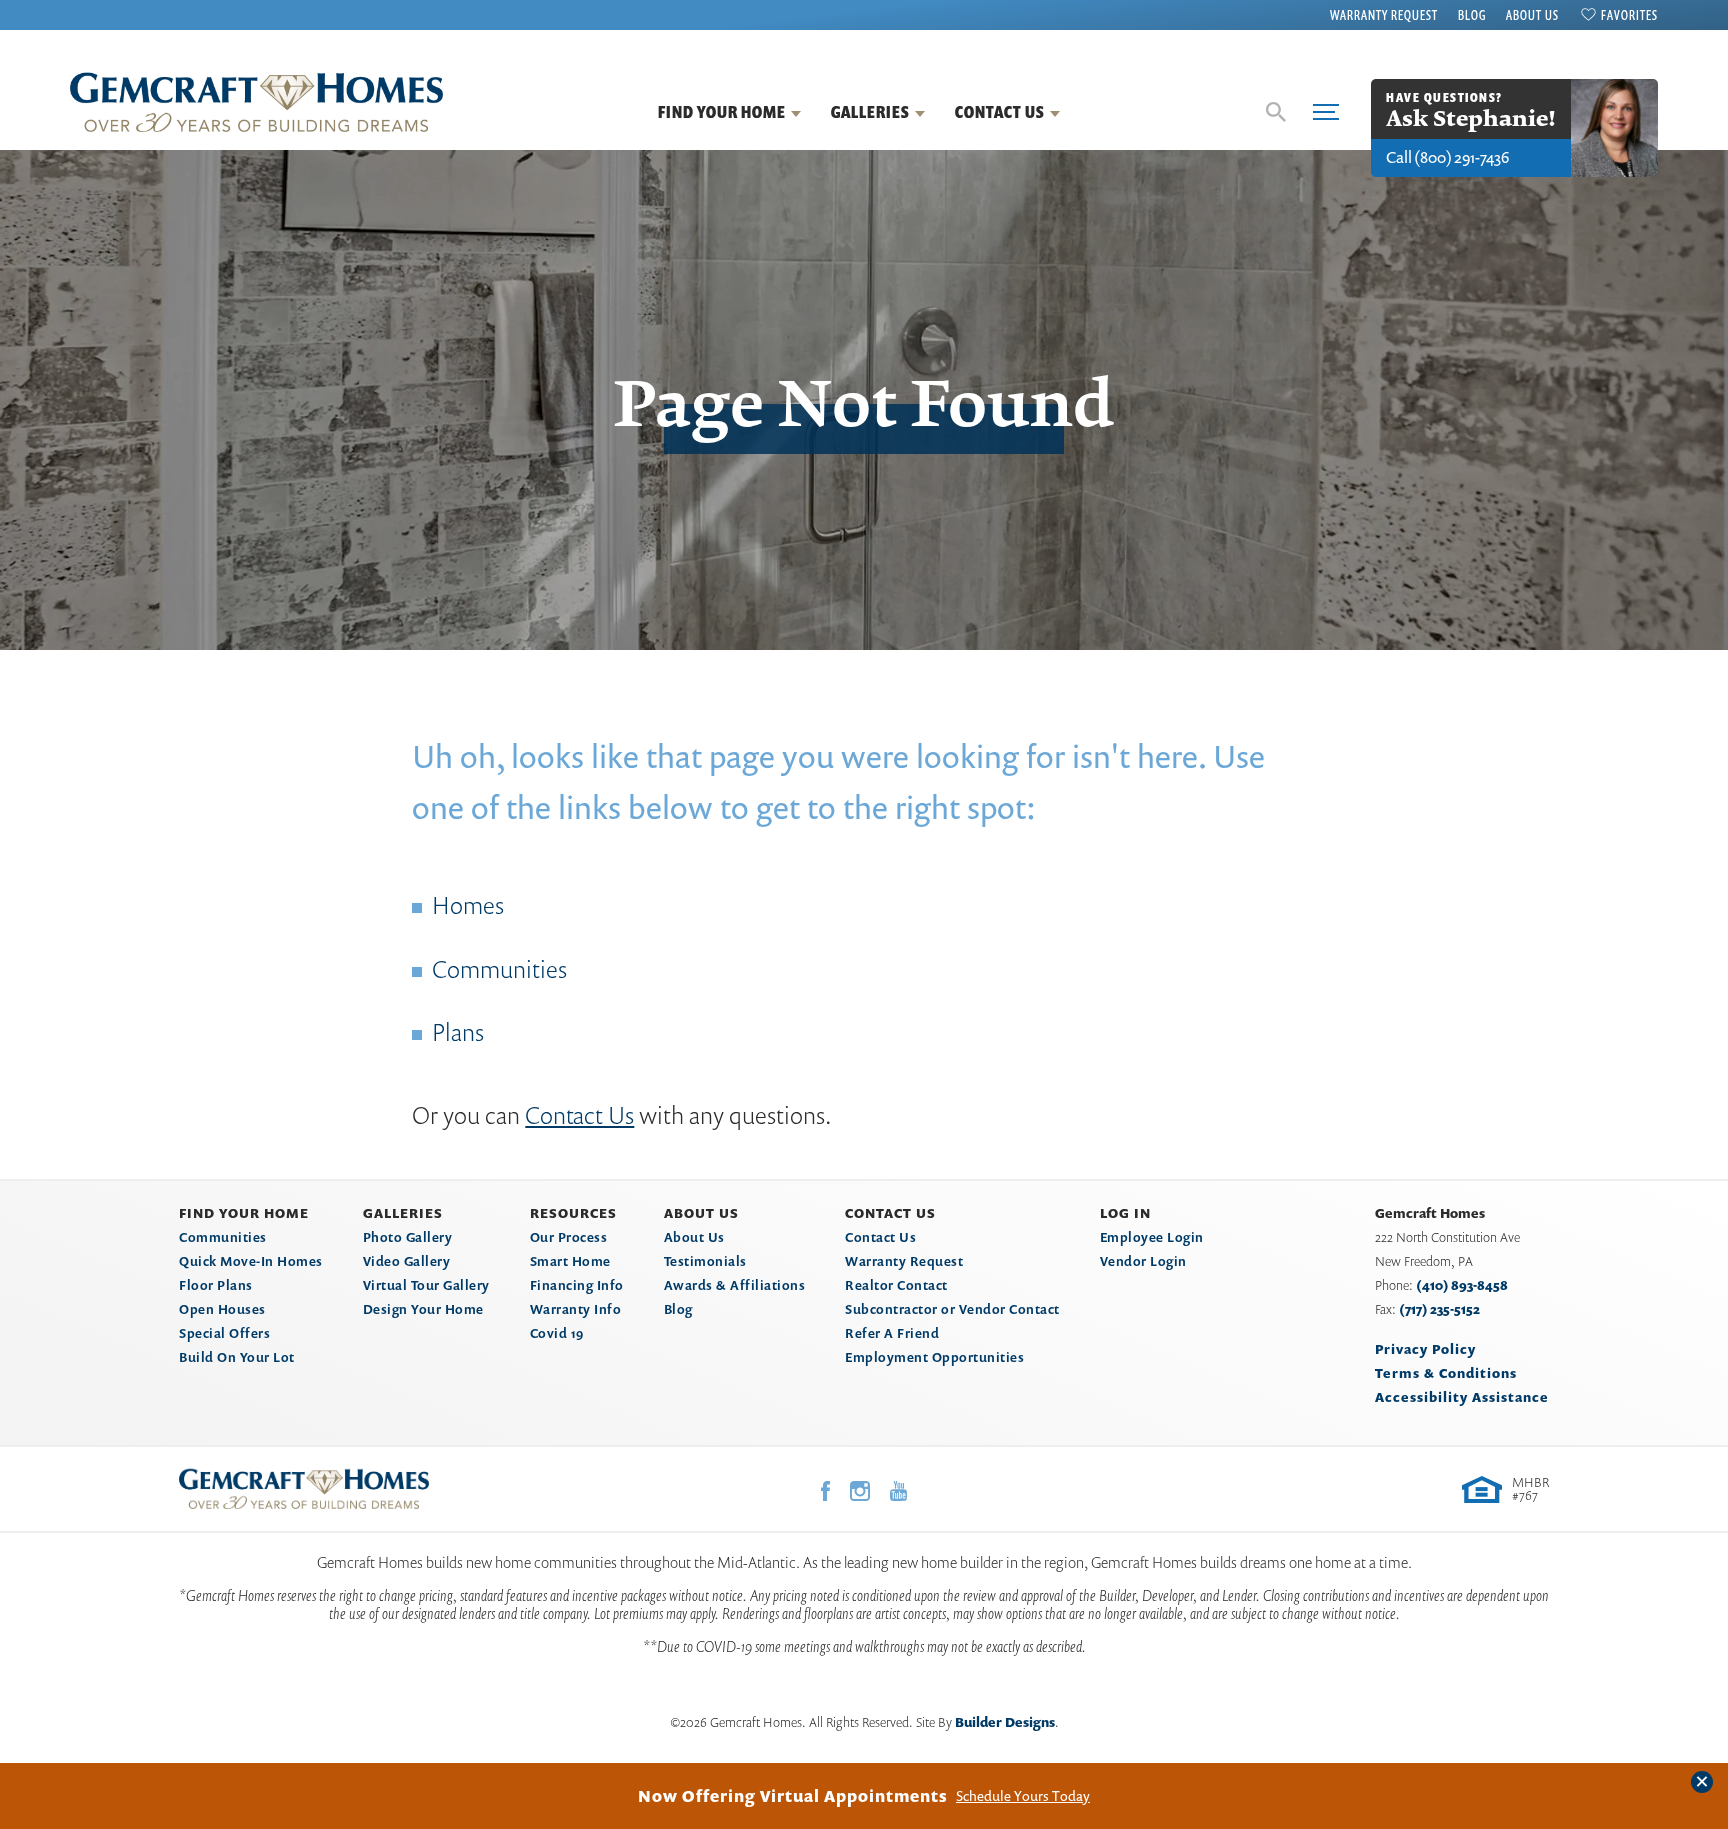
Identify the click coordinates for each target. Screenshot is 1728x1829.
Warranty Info (576, 1309)
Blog (1472, 15)
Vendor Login (1143, 1261)
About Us (1532, 15)
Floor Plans (216, 1285)
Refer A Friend (892, 1333)
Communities (499, 969)
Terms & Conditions (1446, 1373)
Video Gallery (407, 1261)
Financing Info (577, 1285)
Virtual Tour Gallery (426, 1285)
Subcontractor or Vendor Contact (952, 1309)
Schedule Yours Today (1023, 1796)
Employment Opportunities (934, 1357)
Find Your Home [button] (722, 112)
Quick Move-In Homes (251, 1261)
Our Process (569, 1237)
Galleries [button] (870, 112)
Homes (468, 905)
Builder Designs (1005, 1722)
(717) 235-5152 (1439, 1309)
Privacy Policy (1425, 1349)
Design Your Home (423, 1309)
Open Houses (222, 1309)
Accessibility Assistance (1462, 1397)
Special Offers (224, 1333)
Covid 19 (557, 1333)
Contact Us (579, 1115)
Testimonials (705, 1261)
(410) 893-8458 (1462, 1285)
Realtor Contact (896, 1285)
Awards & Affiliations (735, 1285)
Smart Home (570, 1261)
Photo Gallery (408, 1237)
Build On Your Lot (237, 1357)
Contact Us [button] (1000, 112)
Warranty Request (1384, 15)
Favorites (1629, 15)
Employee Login (1152, 1237)
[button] (1276, 112)
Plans (458, 1032)
